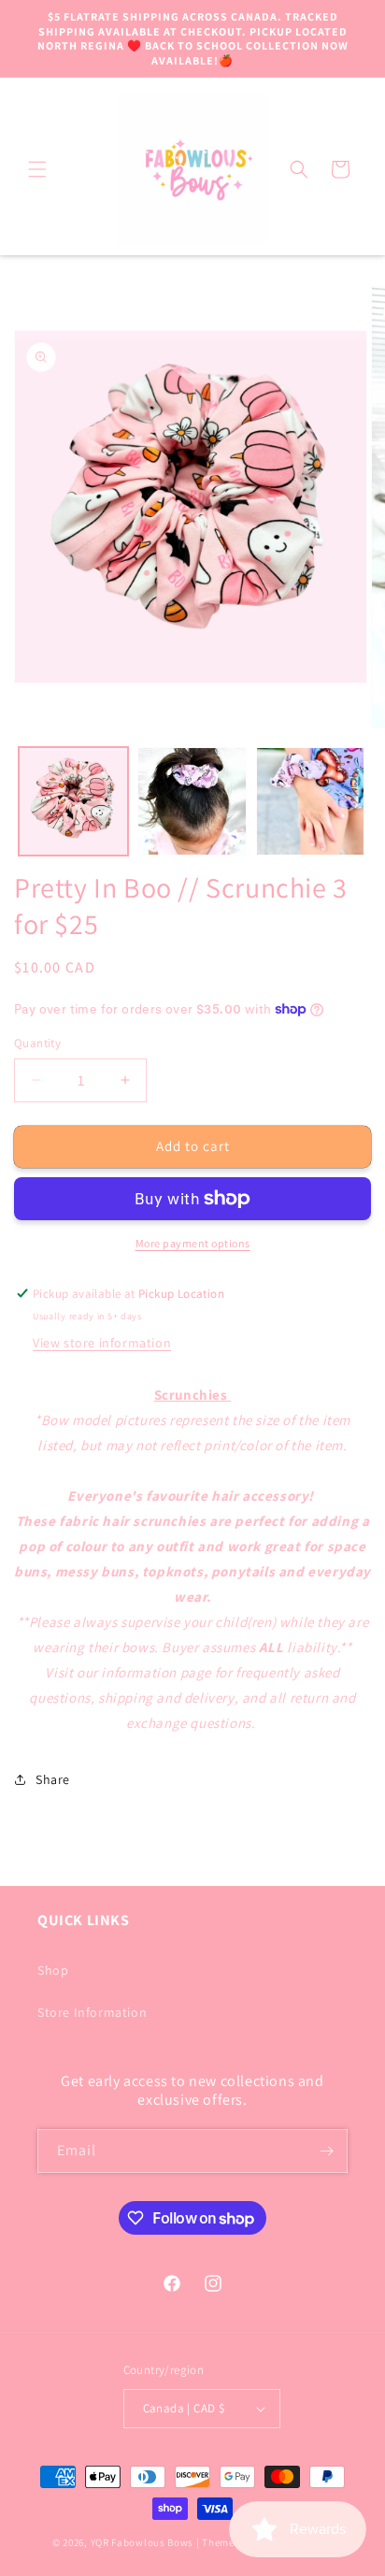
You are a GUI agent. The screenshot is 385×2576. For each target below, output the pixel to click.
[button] (37, 169)
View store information (102, 1343)
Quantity (37, 1043)
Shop (53, 1970)
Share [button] (53, 1779)
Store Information (92, 2012)
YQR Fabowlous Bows (143, 2542)
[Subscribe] (326, 2151)
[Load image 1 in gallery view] (73, 802)
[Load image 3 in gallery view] (311, 802)
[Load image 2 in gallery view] (192, 802)
